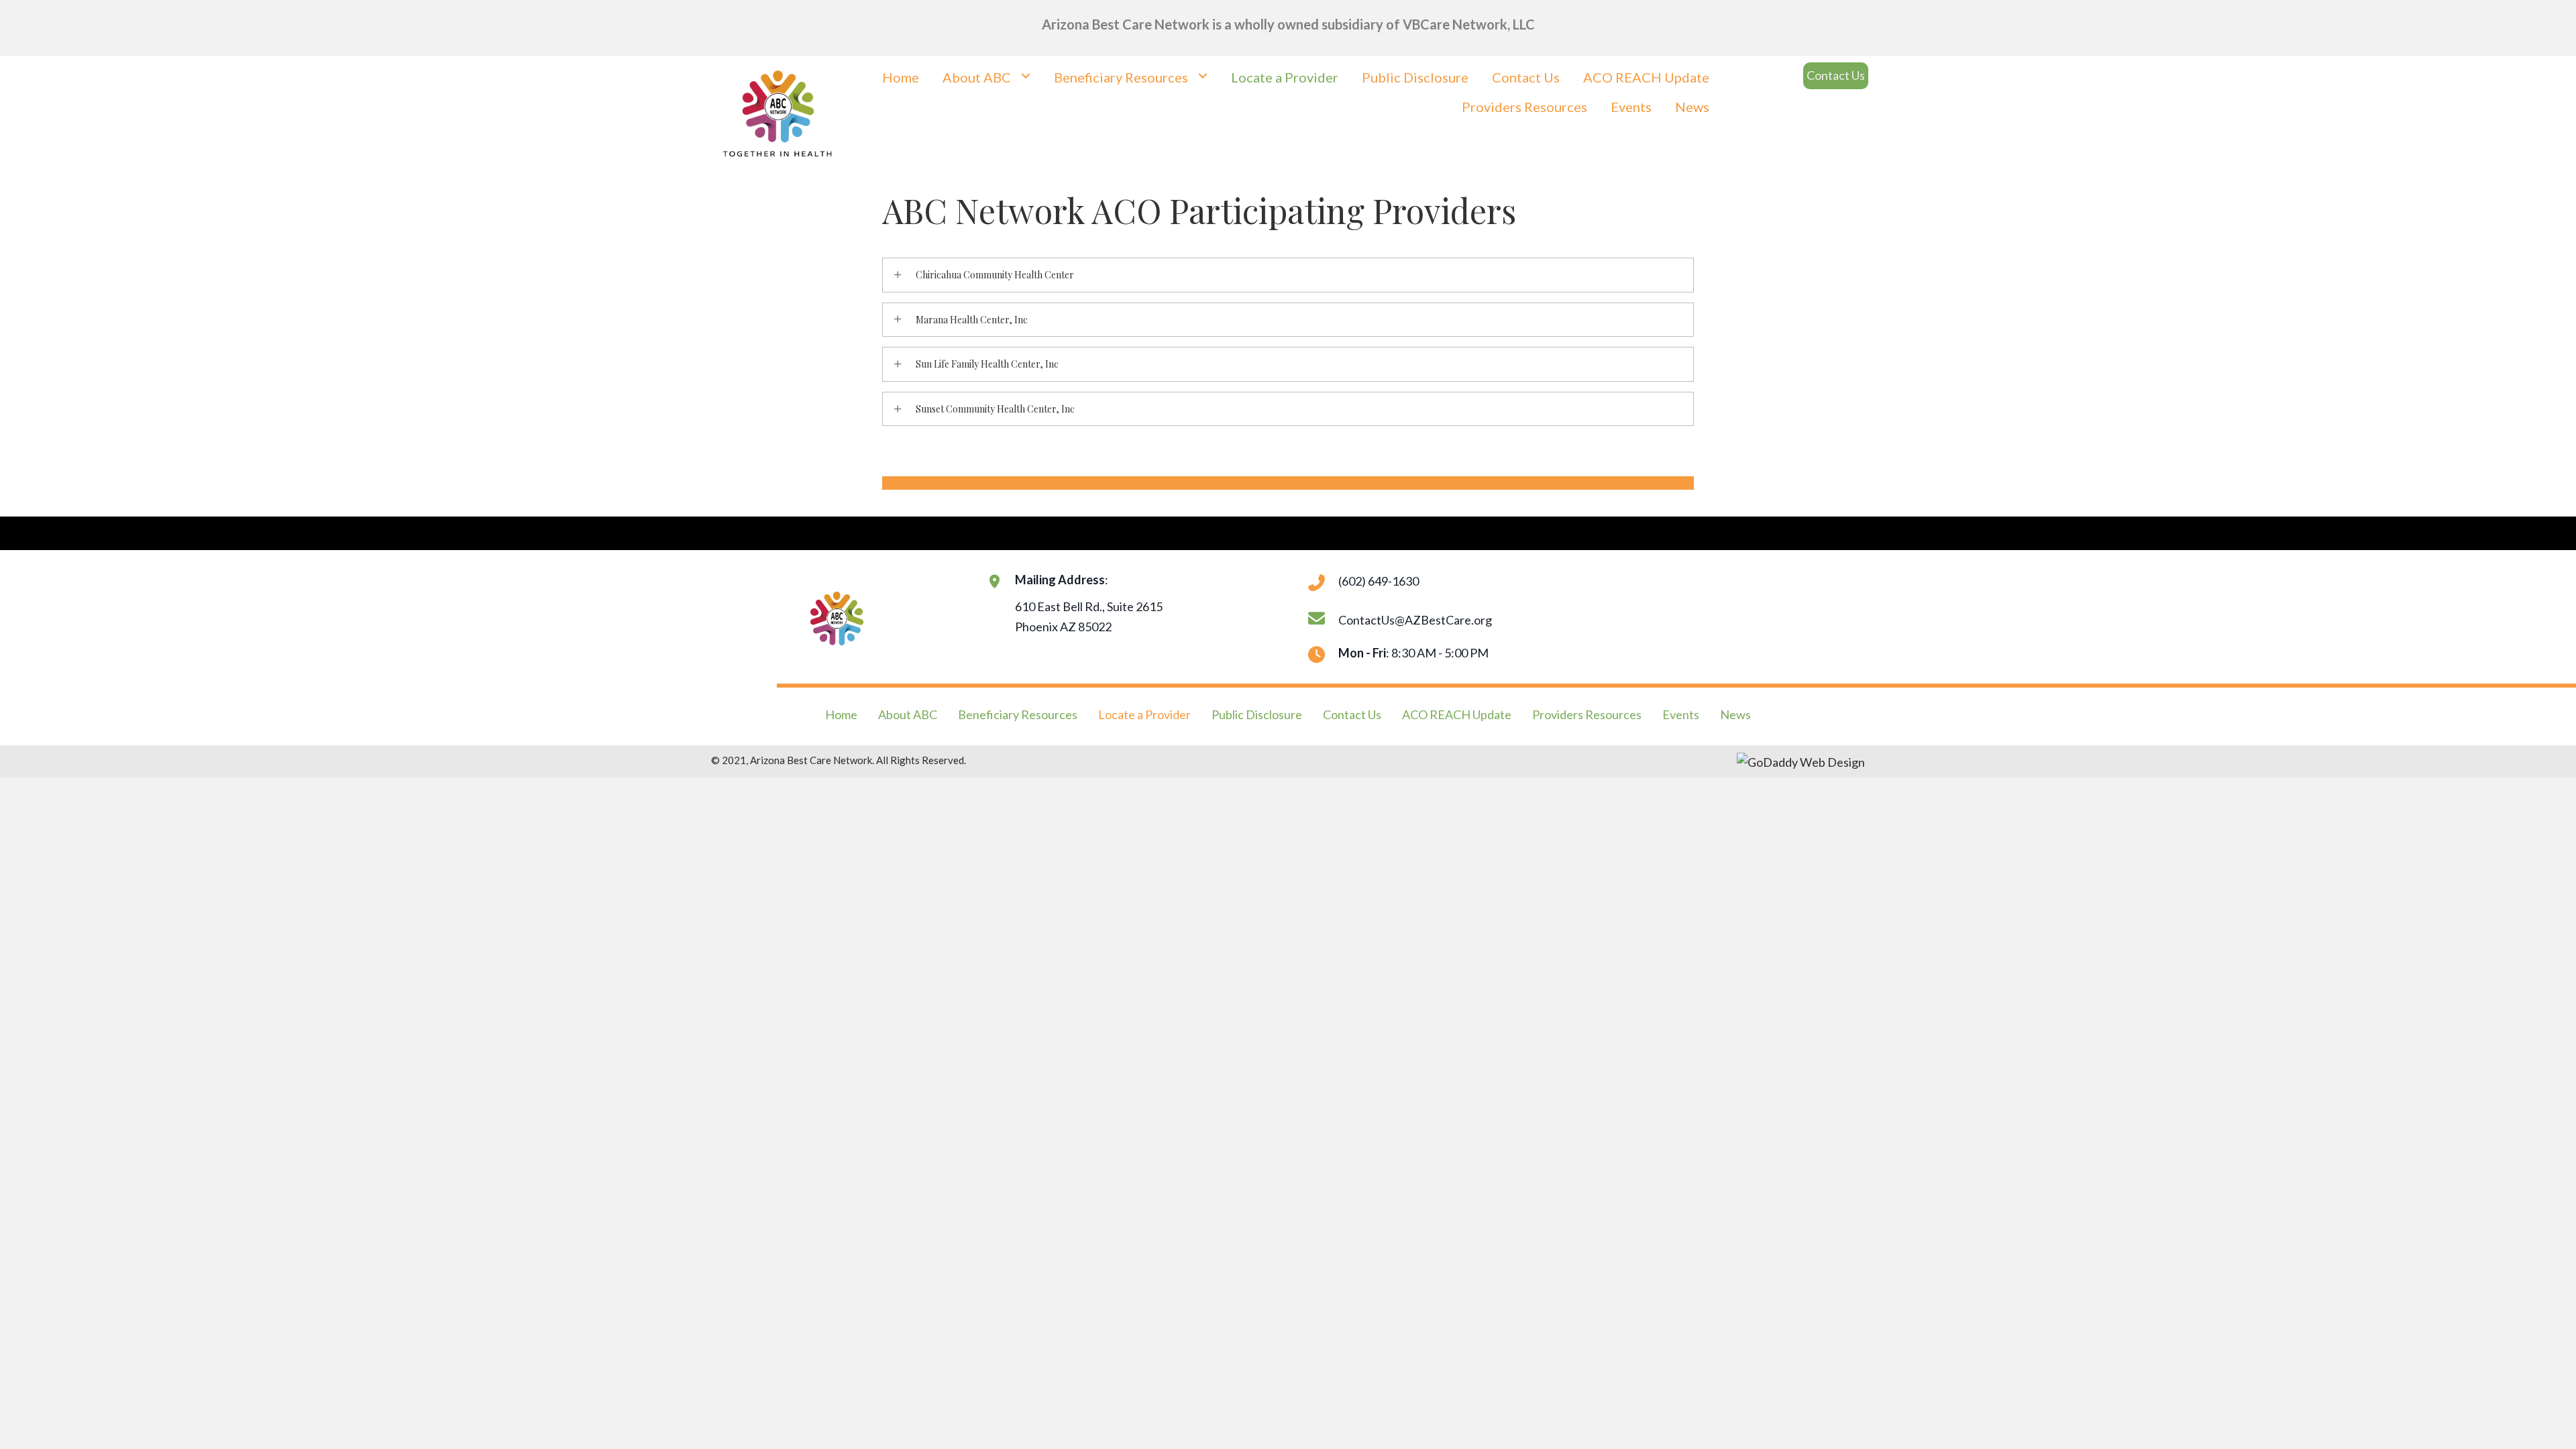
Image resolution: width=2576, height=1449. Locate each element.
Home (841, 714)
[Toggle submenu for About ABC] (1025, 75)
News (1735, 714)
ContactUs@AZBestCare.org (1415, 620)
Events (1681, 714)
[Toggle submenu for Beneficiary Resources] (1202, 75)
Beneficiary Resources (1018, 714)
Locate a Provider (1144, 714)
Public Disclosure (1257, 714)
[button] (1836, 76)
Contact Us (1352, 714)
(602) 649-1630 (1379, 581)
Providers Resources (1587, 714)
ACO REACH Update (1457, 714)
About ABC (908, 714)
